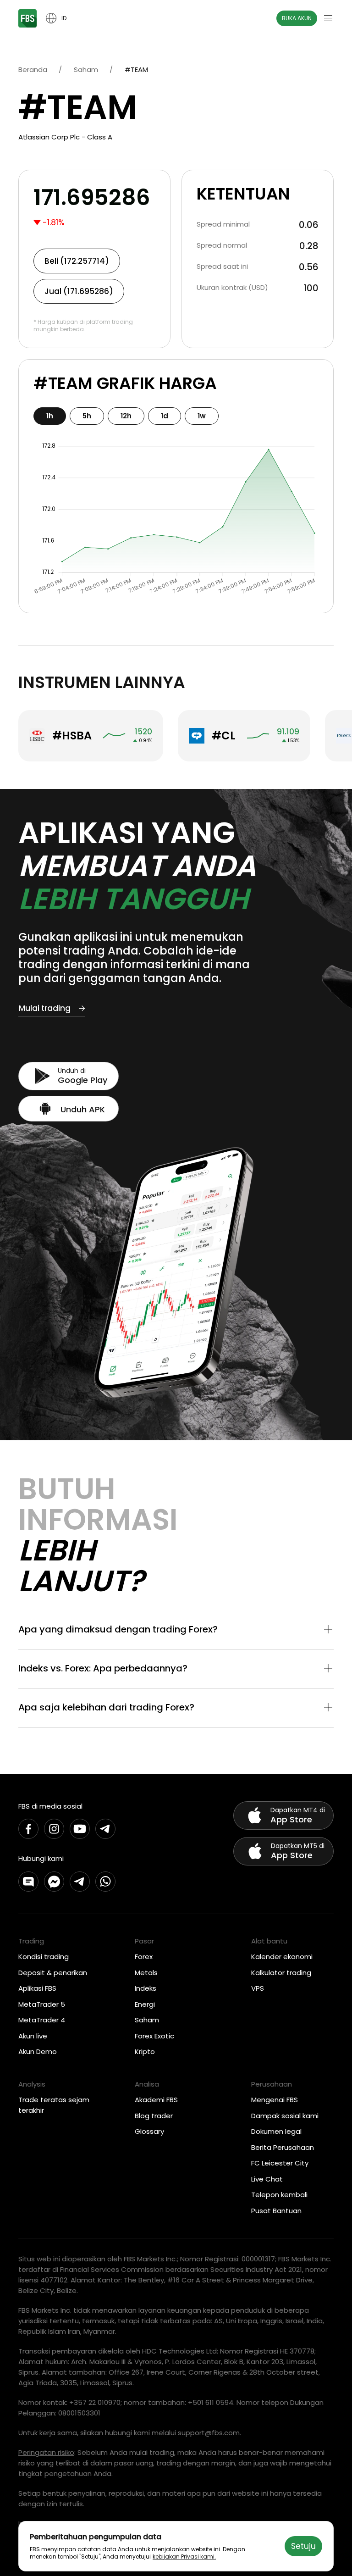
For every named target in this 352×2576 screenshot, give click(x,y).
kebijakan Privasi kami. (184, 2557)
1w (202, 416)
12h (126, 416)
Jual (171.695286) (79, 291)
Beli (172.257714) (77, 261)
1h (50, 416)
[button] (176, 1630)
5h (87, 416)
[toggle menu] (328, 18)
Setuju (303, 2546)
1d (165, 416)
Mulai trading (45, 1008)
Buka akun (297, 18)
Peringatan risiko (46, 2452)
